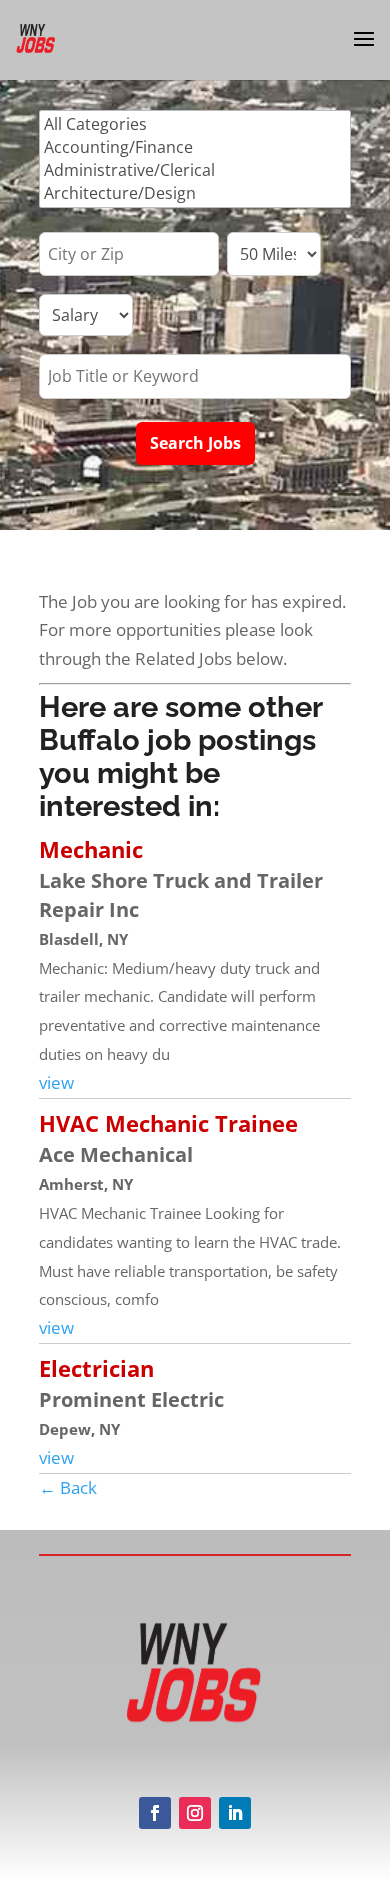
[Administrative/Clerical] (195, 170)
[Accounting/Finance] (195, 147)
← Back (68, 1487)
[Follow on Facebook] (155, 1813)
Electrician (96, 1368)
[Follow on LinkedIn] (235, 1813)
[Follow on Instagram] (195, 1813)
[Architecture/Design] (195, 193)
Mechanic (91, 849)
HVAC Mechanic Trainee (168, 1123)
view (56, 1082)
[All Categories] (195, 124)
